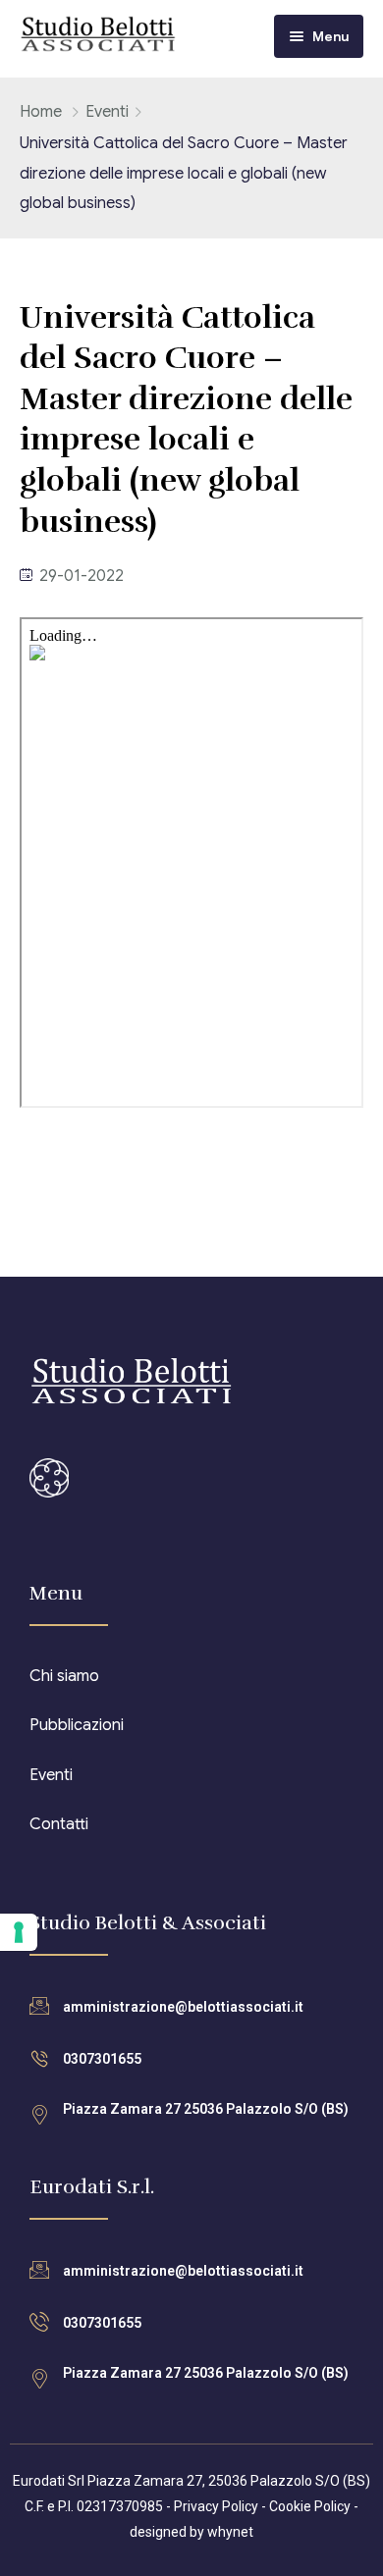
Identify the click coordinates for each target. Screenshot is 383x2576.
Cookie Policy (310, 2506)
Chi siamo (64, 1676)
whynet (230, 2532)
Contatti (59, 1824)
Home (41, 112)
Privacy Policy (216, 2506)
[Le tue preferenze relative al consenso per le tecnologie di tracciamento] (19, 1932)
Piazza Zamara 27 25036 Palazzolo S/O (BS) (206, 2109)
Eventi (107, 112)
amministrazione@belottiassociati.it (183, 2007)
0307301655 (102, 2059)
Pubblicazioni (77, 1725)
